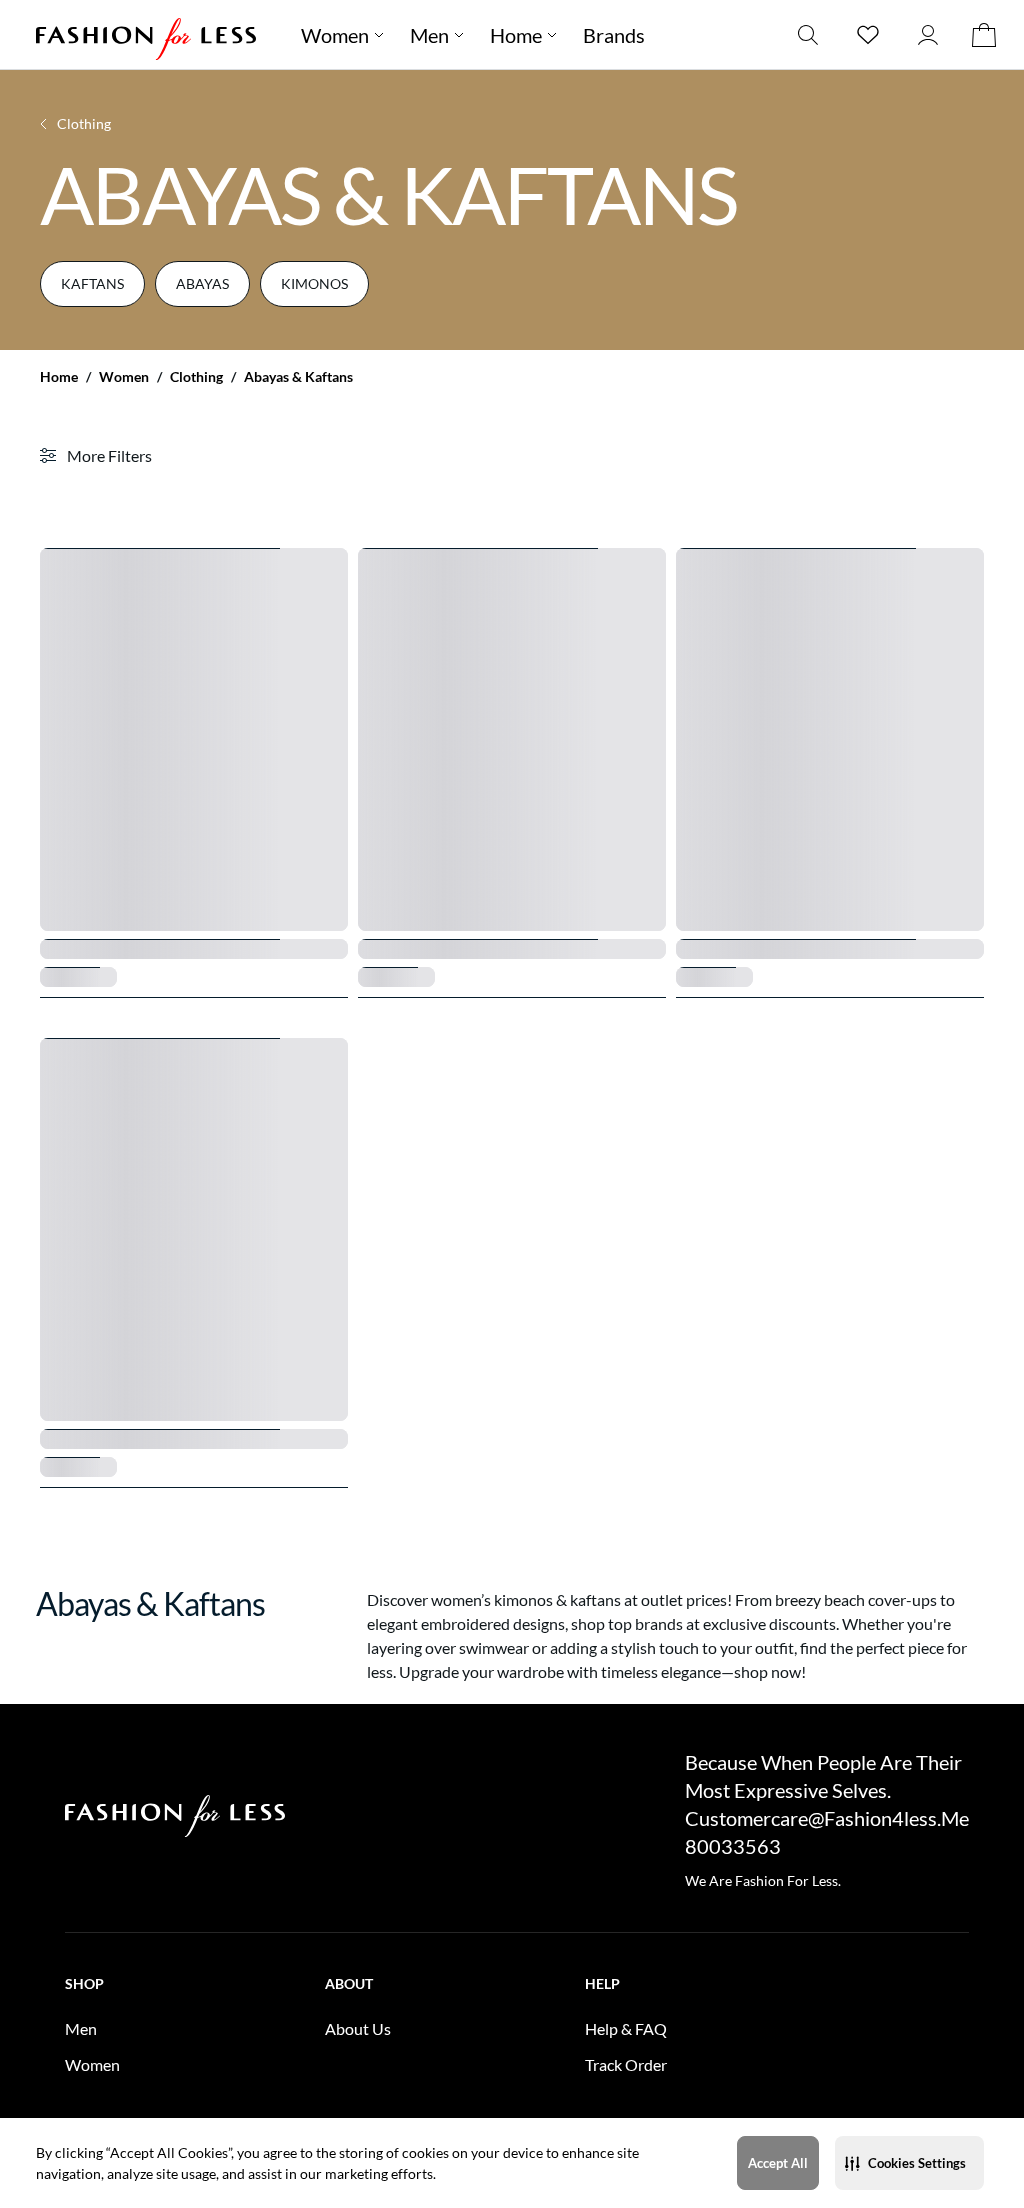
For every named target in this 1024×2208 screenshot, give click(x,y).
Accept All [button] (778, 2163)
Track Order (626, 2064)
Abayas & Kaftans (298, 377)
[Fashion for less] (146, 34)
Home (59, 377)
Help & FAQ (626, 2028)
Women (124, 377)
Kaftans (92, 283)
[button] (909, 2163)
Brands (614, 35)
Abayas (202, 283)
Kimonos (314, 283)
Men (429, 35)
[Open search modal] (808, 34)
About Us (358, 2028)
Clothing (196, 377)
